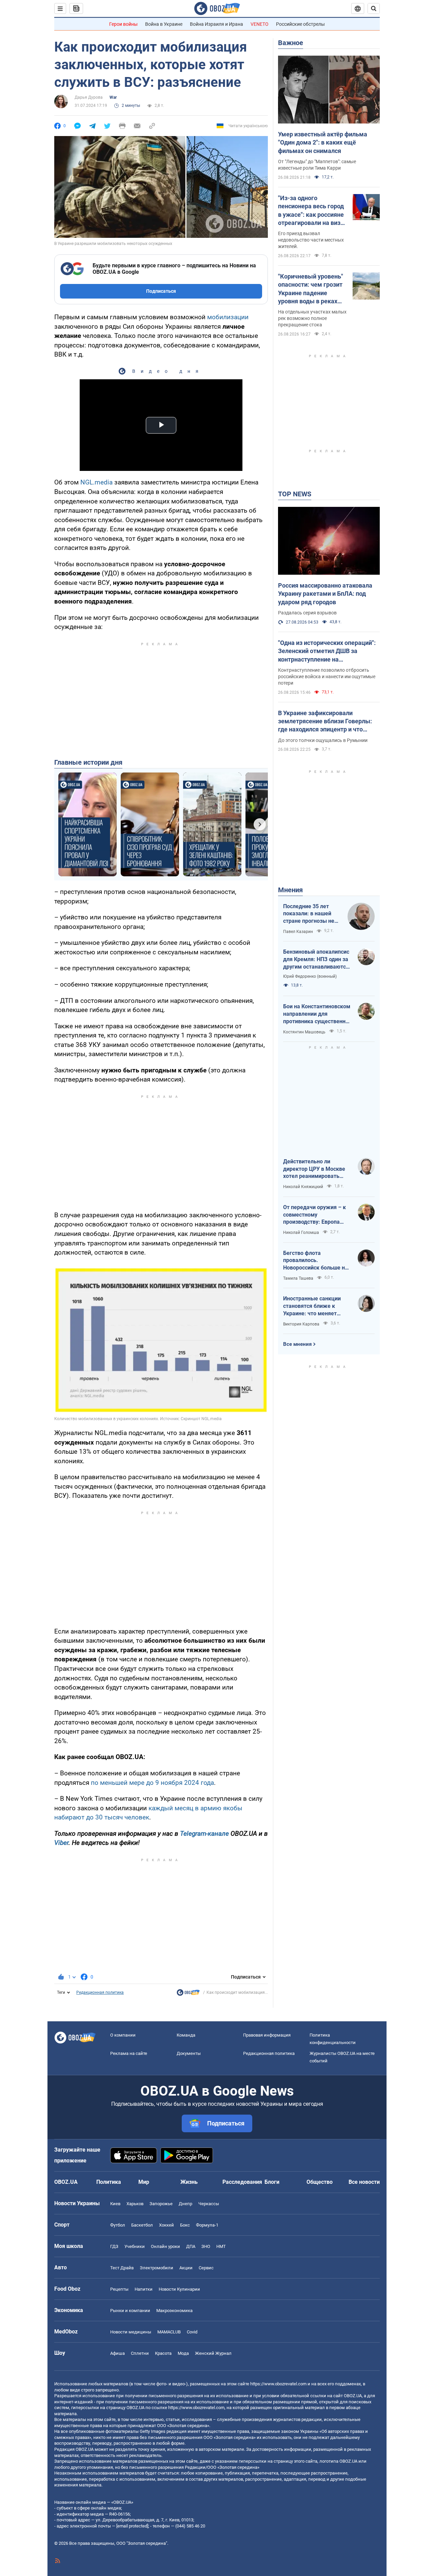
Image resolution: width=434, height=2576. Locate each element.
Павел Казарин (298, 932)
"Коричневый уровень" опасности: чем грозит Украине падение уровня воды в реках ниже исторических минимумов (311, 289)
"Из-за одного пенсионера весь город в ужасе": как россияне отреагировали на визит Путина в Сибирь (312, 211)
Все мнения (297, 1344)
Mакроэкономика (174, 2311)
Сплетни (140, 2353)
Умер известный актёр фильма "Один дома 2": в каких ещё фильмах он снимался (323, 142)
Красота (163, 2353)
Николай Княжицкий (303, 1187)
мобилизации (228, 317)
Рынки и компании (130, 2311)
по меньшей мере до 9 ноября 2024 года (152, 1783)
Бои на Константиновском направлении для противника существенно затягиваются (317, 1014)
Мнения (290, 890)
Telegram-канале (204, 1834)
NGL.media (96, 482)
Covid (192, 2332)
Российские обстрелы (300, 24)
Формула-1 (207, 2225)
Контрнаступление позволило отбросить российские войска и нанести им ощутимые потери (327, 676)
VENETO (260, 24)
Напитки (144, 2289)
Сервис (206, 2268)
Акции (186, 2268)
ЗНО (206, 2246)
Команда (186, 2035)
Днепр (185, 2204)
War (113, 97)
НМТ (221, 2246)
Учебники (135, 2246)
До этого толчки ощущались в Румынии (323, 740)
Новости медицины (131, 2332)
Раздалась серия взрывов (307, 613)
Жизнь (189, 2182)
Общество (320, 2182)
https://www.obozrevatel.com (278, 2384)
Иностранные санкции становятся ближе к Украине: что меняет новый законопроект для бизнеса (315, 1306)
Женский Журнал (213, 2353)
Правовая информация (267, 2035)
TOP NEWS (295, 494)
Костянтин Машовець (304, 1032)
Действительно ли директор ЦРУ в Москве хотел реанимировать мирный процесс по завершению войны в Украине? (314, 1169)
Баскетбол (142, 2225)
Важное (291, 43)
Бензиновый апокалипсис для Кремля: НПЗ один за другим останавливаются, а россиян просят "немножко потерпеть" (317, 959)
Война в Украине (164, 24)
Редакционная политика (100, 1992)
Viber (61, 1843)
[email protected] (132, 2526)
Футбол (118, 2225)
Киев (115, 2204)
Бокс (185, 2225)
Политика (109, 2182)
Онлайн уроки (165, 2246)
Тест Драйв (122, 2268)
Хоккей (166, 2225)
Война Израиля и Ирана (216, 24)
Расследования (242, 2182)
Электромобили (156, 2268)
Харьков (135, 2204)
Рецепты (119, 2289)
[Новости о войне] (188, 1994)
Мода (183, 2353)
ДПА (191, 2246)
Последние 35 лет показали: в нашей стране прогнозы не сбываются (309, 914)
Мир (144, 2182)
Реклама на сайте (129, 2053)
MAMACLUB (169, 2332)
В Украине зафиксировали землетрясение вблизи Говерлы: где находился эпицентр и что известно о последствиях (325, 722)
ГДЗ (114, 2246)
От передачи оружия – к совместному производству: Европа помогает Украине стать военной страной (314, 1215)
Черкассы (209, 2204)
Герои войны (123, 24)
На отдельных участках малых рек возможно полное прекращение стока (312, 318)
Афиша (117, 2353)
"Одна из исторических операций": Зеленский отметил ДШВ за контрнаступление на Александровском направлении (327, 651)
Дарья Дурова (89, 97)
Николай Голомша (301, 1233)
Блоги (272, 2182)
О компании (123, 2035)
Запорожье (161, 2204)
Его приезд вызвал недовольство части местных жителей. (311, 240)
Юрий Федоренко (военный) (310, 976)
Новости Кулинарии (179, 2289)
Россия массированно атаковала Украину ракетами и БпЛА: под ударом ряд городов (325, 594)
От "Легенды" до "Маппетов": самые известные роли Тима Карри (317, 165)
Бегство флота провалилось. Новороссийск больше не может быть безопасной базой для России (315, 1261)
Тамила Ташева (298, 1278)
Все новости (364, 2182)
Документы (189, 2053)
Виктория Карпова (301, 1324)
